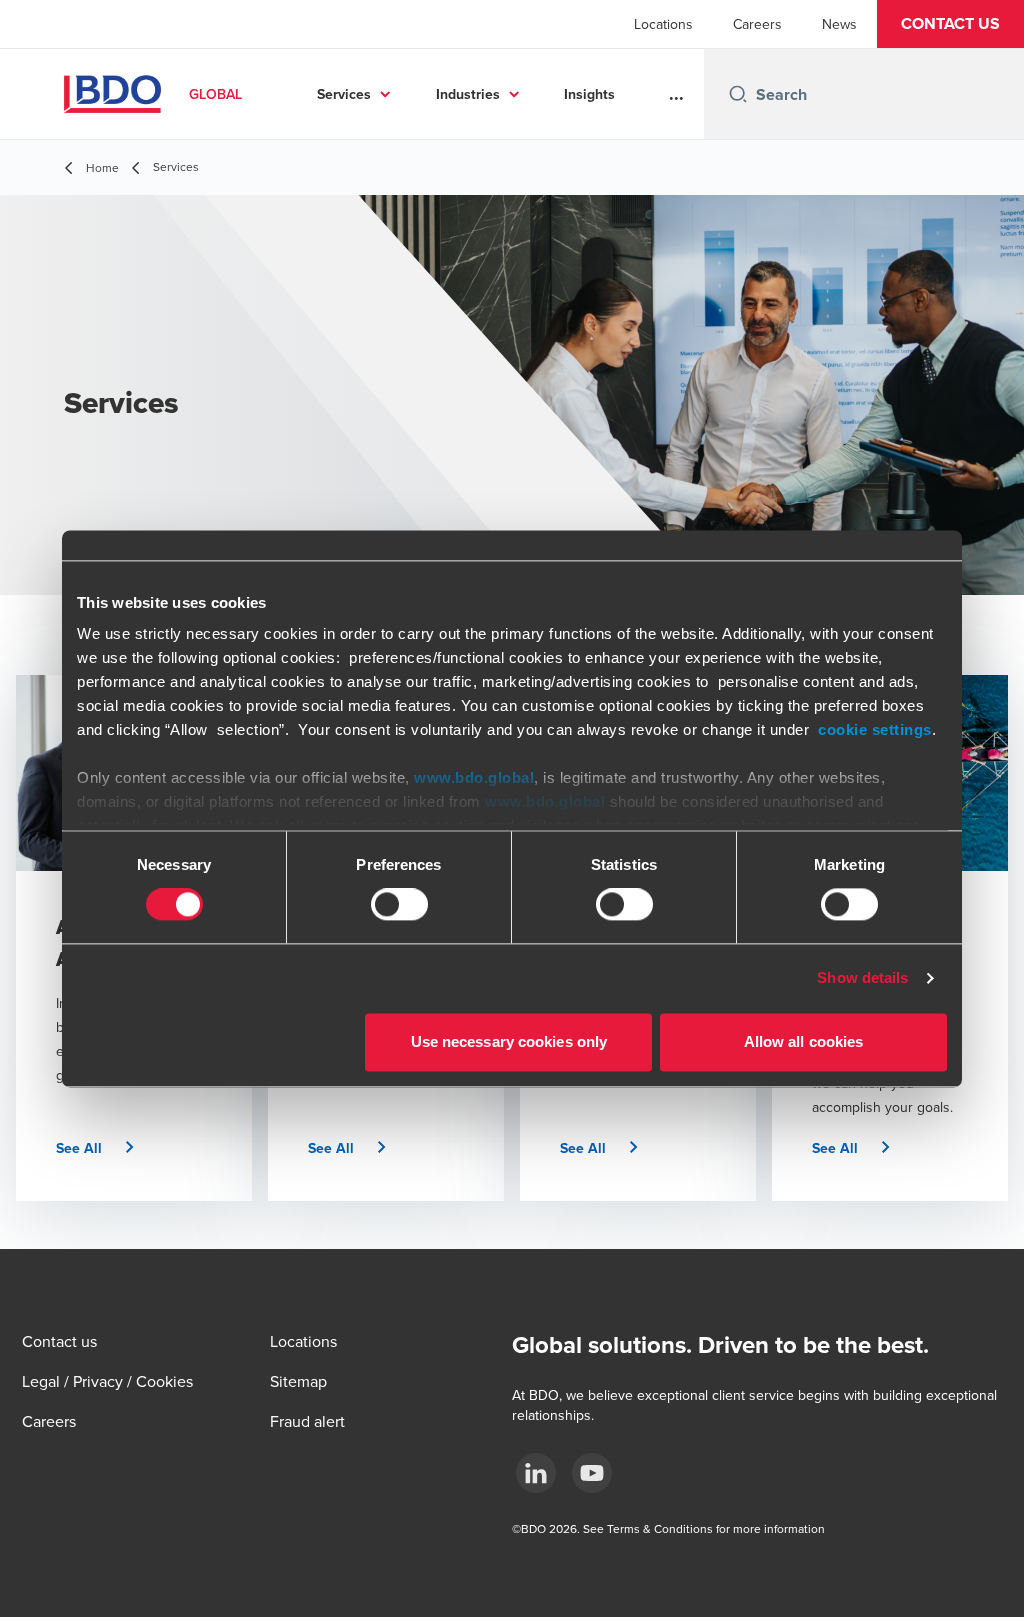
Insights (589, 94)
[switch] (399, 905)
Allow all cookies (804, 1041)
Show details (862, 978)
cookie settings (875, 729)
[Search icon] (738, 94)
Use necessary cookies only (509, 1041)
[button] (950, 24)
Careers (757, 24)
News (839, 24)
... (676, 94)
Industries (468, 94)
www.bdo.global (474, 777)
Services (344, 94)
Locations (663, 24)
